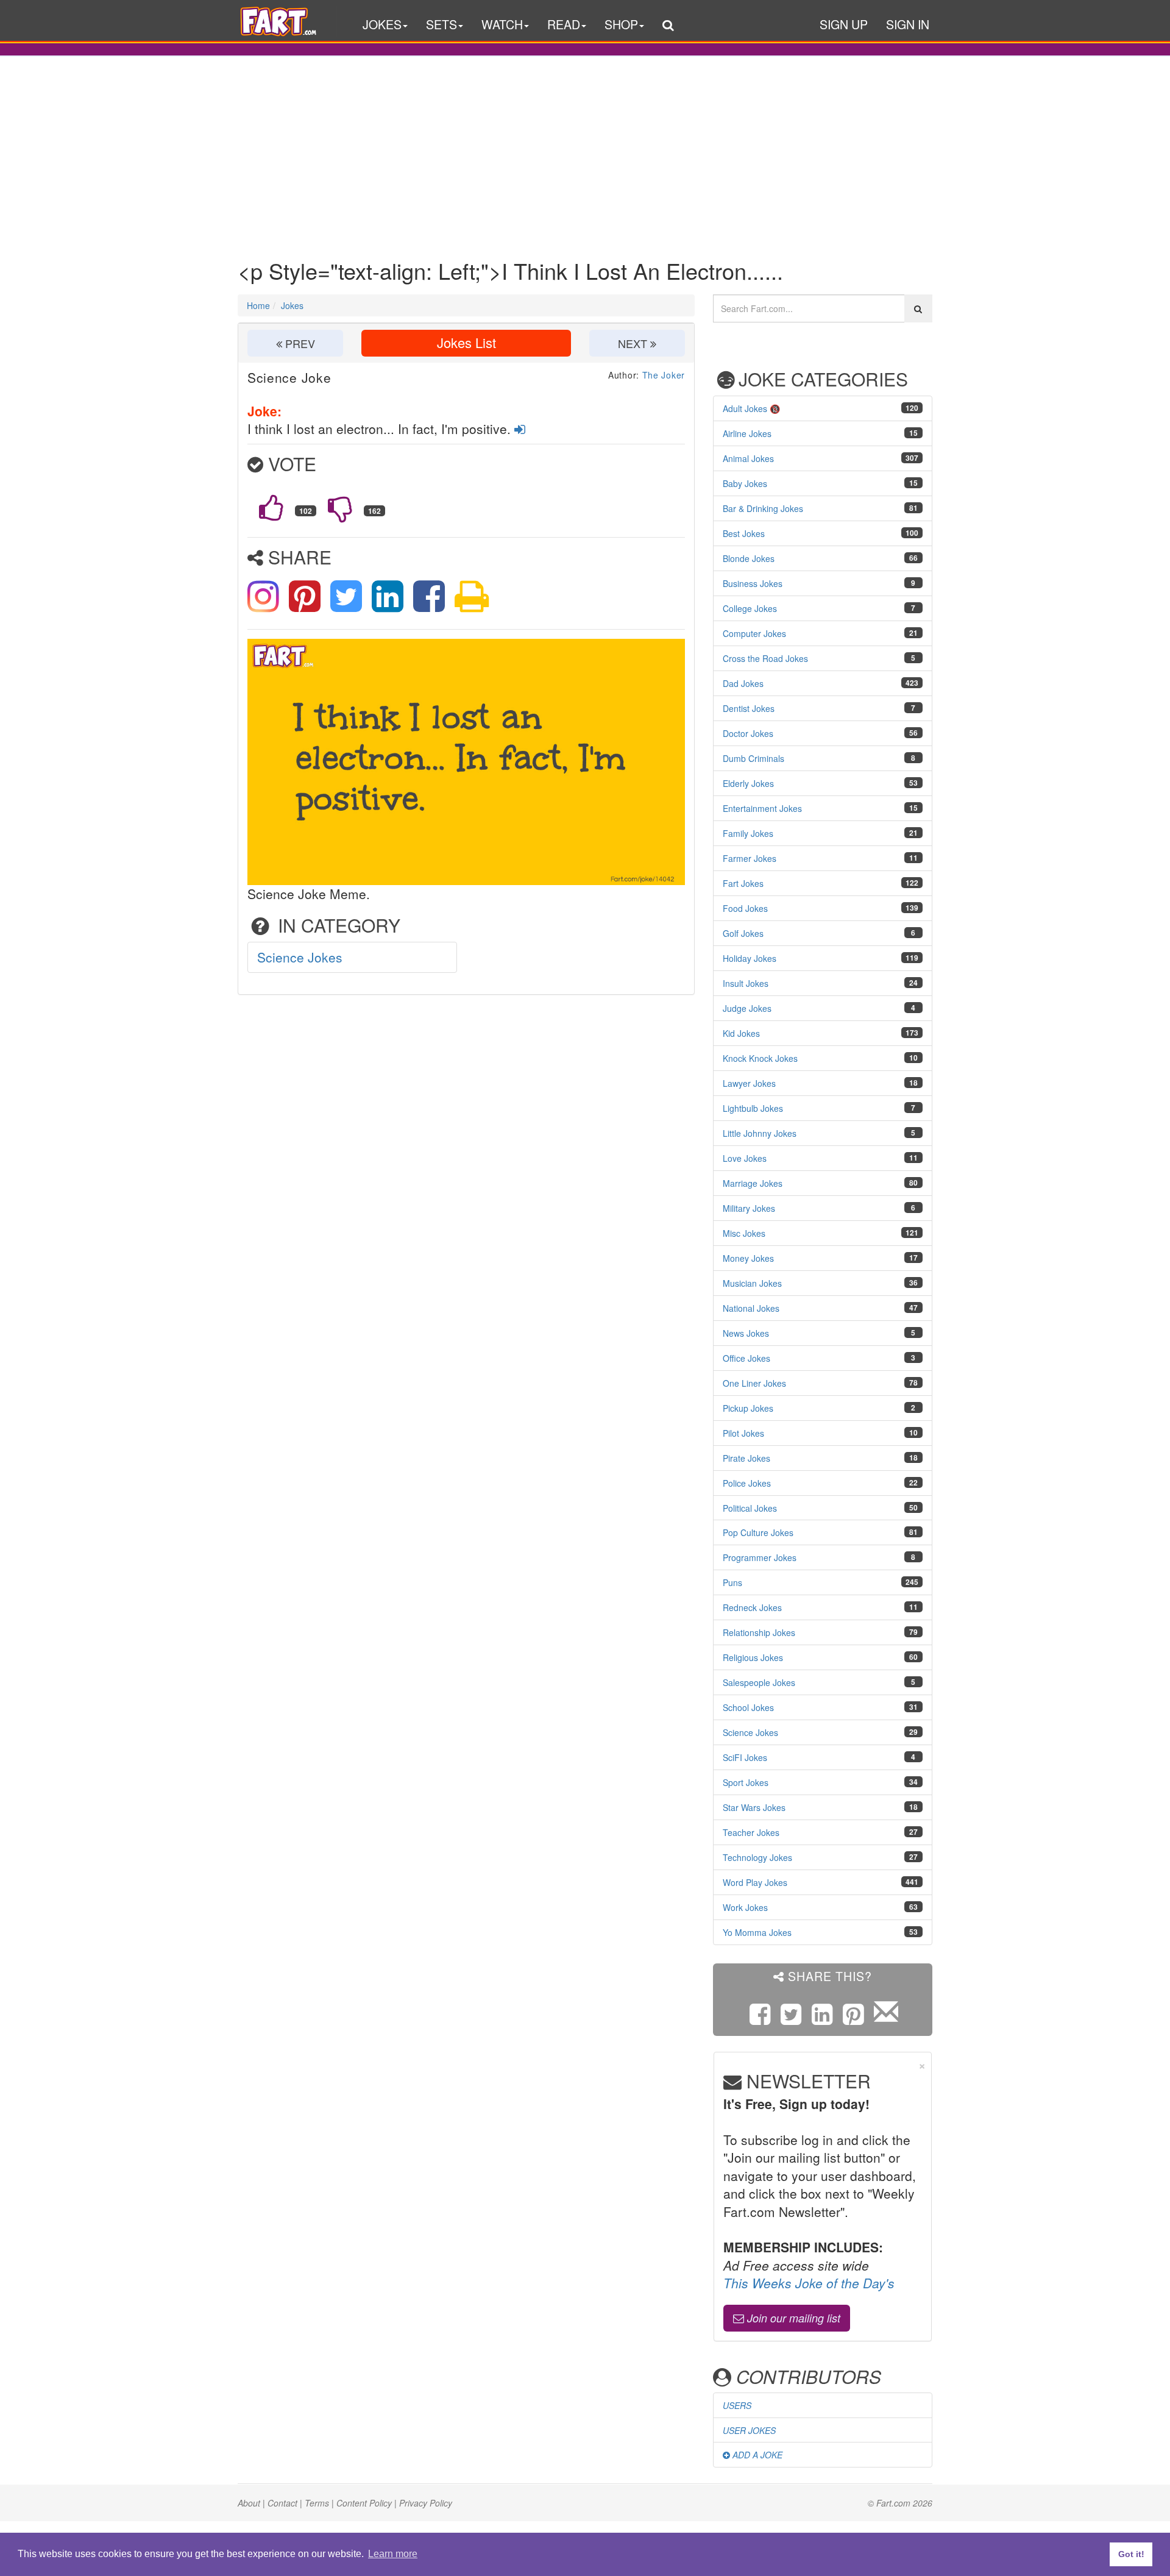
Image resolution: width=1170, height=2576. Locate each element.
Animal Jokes (748, 458)
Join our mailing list (792, 2318)
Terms (317, 2503)
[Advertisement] (585, 148)
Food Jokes (745, 908)
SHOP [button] (621, 24)
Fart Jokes (743, 883)
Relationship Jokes (759, 1632)
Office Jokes (746, 1358)
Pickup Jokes (748, 1408)
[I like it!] (271, 508)
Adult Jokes (745, 408)
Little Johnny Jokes (760, 1133)
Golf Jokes (743, 933)
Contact (282, 2503)
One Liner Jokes (754, 1383)
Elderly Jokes (748, 783)
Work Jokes (745, 1907)
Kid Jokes (741, 1033)
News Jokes (746, 1333)
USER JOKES (749, 2430)
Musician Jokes (752, 1283)
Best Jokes (744, 533)
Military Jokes (749, 1208)
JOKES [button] (382, 24)
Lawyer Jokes (749, 1083)
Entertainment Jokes (762, 808)
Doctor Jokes (748, 733)
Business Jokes (753, 583)
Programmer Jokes (760, 1557)
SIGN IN (908, 24)
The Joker (664, 375)
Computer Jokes (754, 633)
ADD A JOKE (756, 2455)
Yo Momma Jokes (757, 1932)
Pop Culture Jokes (758, 1532)
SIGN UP (844, 24)
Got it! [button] (1131, 2554)
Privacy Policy (426, 2503)
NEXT (634, 343)
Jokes (292, 305)
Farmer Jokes (750, 858)
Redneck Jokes (752, 1607)
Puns (732, 1582)
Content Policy (364, 2503)
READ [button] (564, 24)
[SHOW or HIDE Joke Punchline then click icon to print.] (472, 594)
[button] (668, 27)
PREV (299, 343)
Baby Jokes (745, 483)
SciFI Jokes (745, 1757)
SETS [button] (441, 24)
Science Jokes (300, 957)
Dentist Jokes (749, 708)
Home (258, 305)
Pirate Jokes (746, 1458)
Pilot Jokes (743, 1433)
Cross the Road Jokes (765, 658)
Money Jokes (748, 1258)
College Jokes (750, 608)
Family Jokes (748, 833)
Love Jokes (745, 1158)
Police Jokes (747, 1483)
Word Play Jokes (755, 1882)
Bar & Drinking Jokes (763, 508)
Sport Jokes (746, 1782)
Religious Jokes (753, 1657)
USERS (737, 2405)
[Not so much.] (340, 508)
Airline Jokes (747, 433)
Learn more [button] (393, 2554)
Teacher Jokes (751, 1832)
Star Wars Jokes (754, 1807)
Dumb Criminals (753, 758)
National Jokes (751, 1308)
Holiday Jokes (750, 958)
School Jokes (748, 1707)
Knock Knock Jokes (760, 1058)
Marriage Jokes (753, 1183)
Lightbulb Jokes (753, 1108)
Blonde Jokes (749, 558)
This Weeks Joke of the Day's (809, 2283)
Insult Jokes (746, 983)
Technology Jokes (757, 1857)
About (249, 2503)
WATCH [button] (502, 24)
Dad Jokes (743, 683)
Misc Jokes (744, 1233)
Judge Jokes (747, 1008)
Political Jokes (750, 1508)
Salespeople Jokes (759, 1682)
